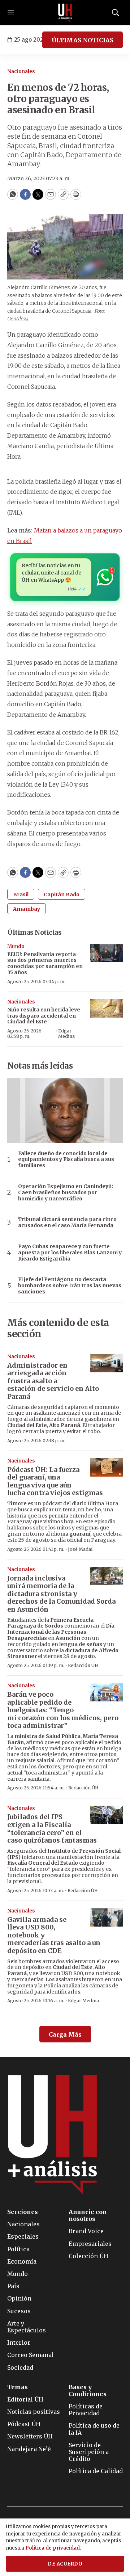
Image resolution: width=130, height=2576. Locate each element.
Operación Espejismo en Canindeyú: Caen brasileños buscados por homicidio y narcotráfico (66, 1192)
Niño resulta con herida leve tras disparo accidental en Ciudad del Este (44, 1016)
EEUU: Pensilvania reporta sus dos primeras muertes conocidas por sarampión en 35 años (45, 963)
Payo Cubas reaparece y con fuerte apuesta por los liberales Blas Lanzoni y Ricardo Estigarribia (70, 1253)
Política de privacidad (53, 2548)
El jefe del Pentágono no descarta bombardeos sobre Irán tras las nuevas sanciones (70, 1285)
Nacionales (21, 71)
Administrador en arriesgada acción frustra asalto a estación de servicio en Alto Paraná (53, 1381)
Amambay (27, 909)
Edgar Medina (66, 1033)
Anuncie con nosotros (88, 2215)
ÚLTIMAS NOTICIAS (83, 40)
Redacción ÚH (83, 1665)
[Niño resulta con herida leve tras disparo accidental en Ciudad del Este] (107, 1008)
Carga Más (65, 2034)
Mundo (16, 946)
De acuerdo (65, 2564)
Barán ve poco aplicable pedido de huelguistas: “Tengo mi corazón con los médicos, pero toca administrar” (63, 1710)
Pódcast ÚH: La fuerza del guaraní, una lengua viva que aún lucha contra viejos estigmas (55, 1481)
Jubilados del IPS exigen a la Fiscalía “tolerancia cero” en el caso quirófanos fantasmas (52, 1828)
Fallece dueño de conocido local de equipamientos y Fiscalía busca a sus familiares (66, 1159)
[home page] (65, 13)
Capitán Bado (62, 895)
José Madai (80, 1549)
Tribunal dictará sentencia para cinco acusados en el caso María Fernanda (67, 1222)
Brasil (21, 895)
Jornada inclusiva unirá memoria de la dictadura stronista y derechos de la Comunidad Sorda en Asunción (61, 1594)
